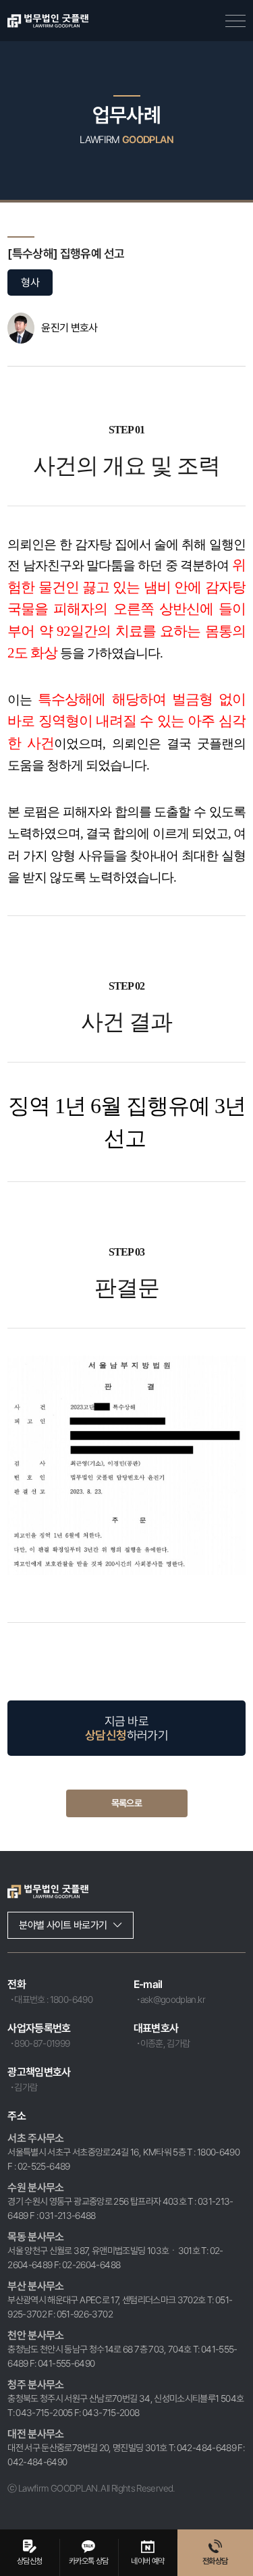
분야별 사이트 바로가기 (63, 1925)
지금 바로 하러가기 (126, 1728)
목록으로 (126, 1803)
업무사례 (126, 115)
